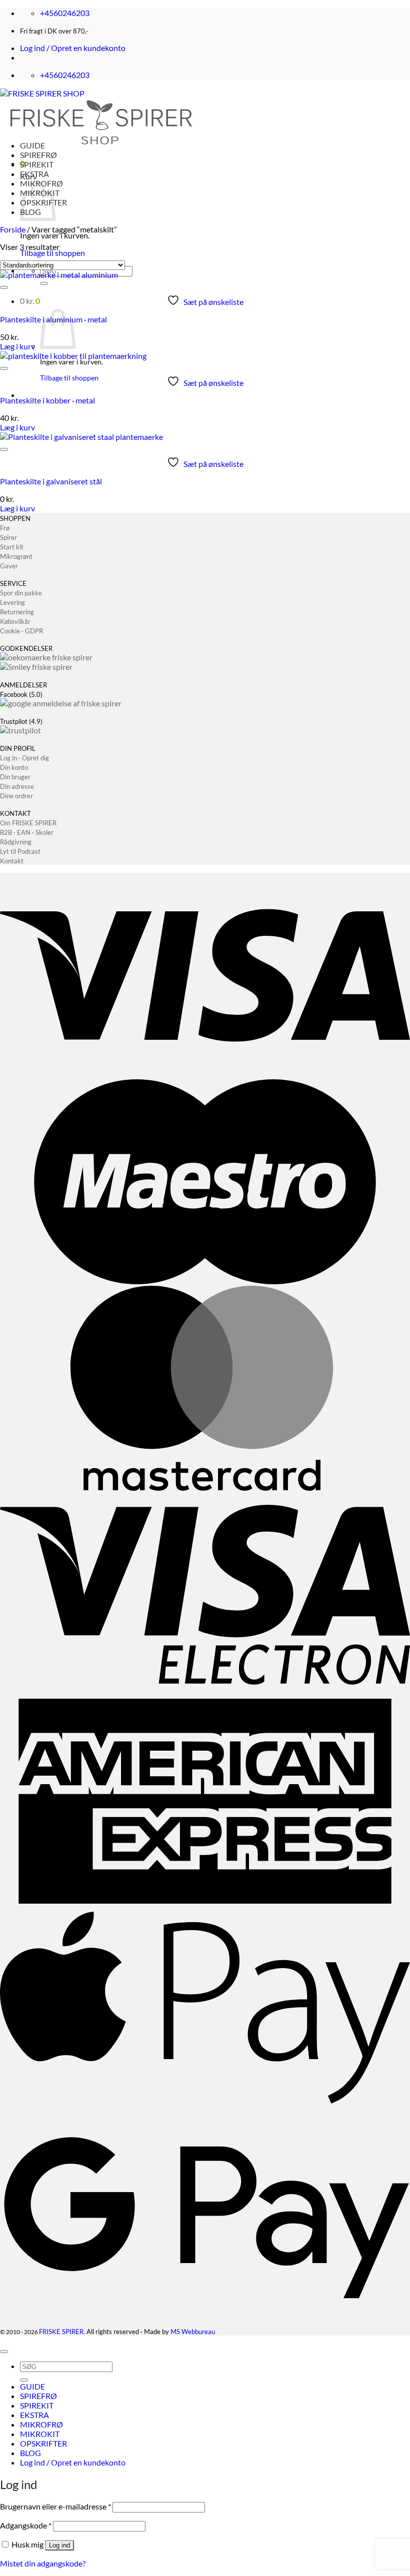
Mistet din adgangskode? (43, 2563)
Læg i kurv (17, 346)
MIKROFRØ (41, 2424)
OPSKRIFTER (43, 2443)
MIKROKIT (40, 2434)
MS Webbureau (193, 2332)
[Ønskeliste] (4, 287)
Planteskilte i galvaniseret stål (51, 481)
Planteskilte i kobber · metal (47, 400)
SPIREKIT (37, 164)
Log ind (59, 2545)
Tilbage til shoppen (52, 253)
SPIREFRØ (38, 155)
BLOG (30, 2453)
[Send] (44, 283)
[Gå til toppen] (4, 2352)
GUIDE (32, 145)
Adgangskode (26, 2525)
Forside (13, 229)
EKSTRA (34, 174)
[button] (73, 48)
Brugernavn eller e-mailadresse (55, 2506)
